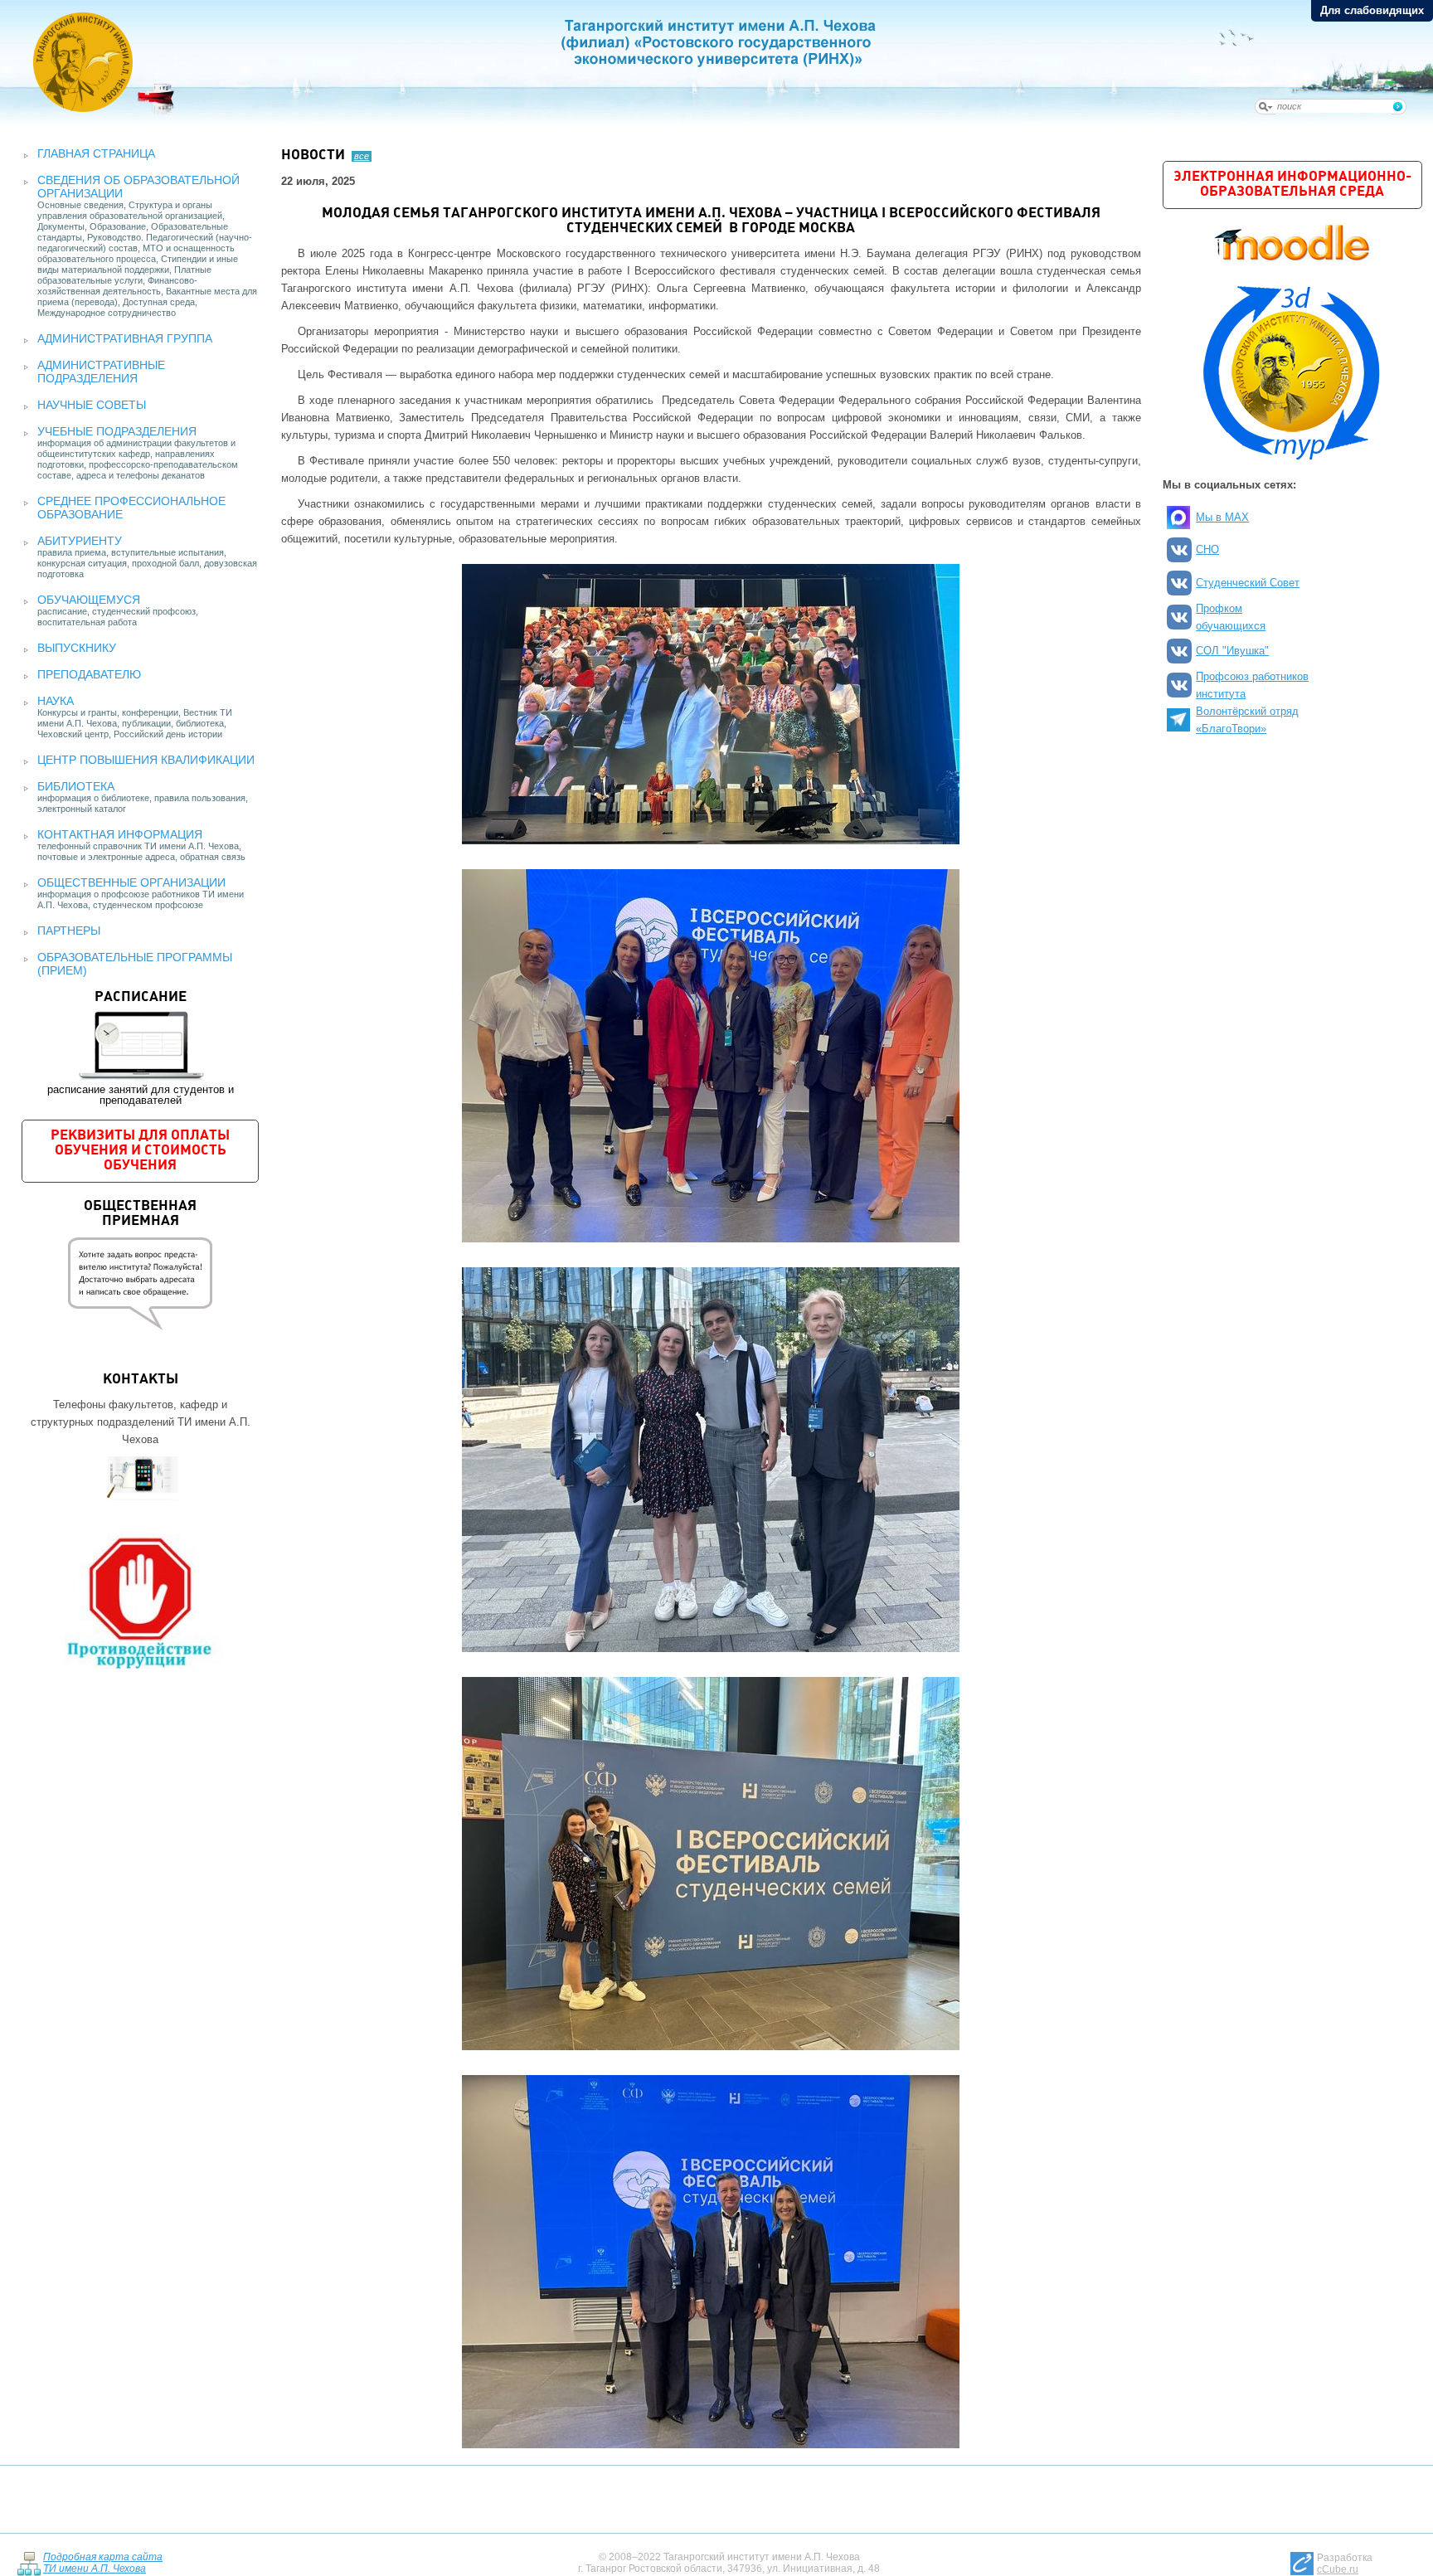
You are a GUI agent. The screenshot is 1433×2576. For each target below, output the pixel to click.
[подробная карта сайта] (29, 2562)
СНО (1207, 549)
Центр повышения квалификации (146, 760)
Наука (56, 701)
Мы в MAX (1222, 517)
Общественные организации (131, 882)
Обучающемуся (89, 600)
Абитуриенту (80, 541)
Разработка (1345, 2564)
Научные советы (92, 405)
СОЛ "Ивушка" (1232, 651)
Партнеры (69, 931)
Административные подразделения (101, 372)
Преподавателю (89, 674)
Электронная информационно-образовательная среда (1292, 185)
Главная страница (96, 153)
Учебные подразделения (117, 431)
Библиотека (76, 786)
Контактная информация (120, 834)
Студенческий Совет (1248, 583)
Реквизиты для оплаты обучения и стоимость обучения (140, 1151)
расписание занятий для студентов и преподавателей (141, 1048)
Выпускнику (77, 648)
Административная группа (125, 338)
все (362, 156)
